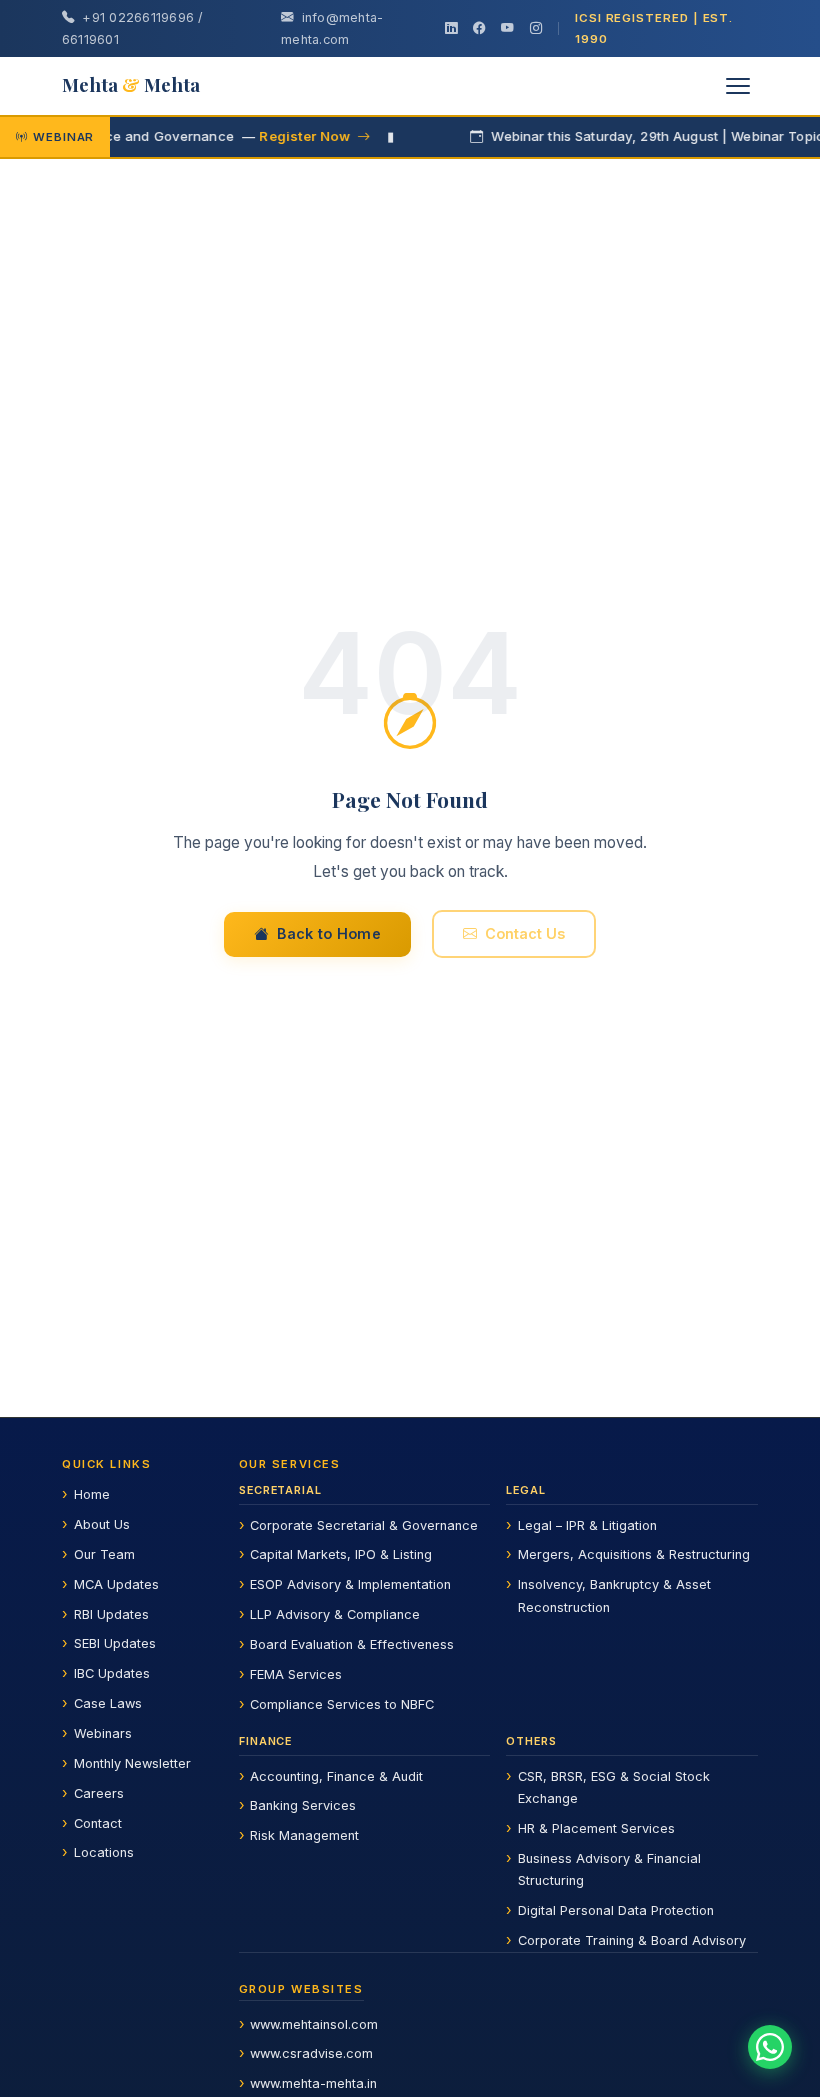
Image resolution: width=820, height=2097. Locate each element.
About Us (102, 1524)
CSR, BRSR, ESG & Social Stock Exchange (614, 1787)
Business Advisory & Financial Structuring (609, 1869)
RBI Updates (111, 1614)
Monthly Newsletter (132, 1763)
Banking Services (303, 1805)
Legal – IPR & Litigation (587, 1525)
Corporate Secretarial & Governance (364, 1525)
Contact (98, 1823)
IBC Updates (112, 1673)
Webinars (103, 1733)
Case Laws (108, 1703)
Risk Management (304, 1835)
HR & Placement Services (596, 1828)
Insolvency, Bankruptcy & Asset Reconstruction (614, 1595)
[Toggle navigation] (738, 86)
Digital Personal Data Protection (616, 1910)
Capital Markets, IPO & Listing (341, 1554)
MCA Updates (116, 1584)
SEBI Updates (115, 1643)
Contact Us (525, 933)
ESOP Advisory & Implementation (350, 1584)
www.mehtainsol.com (314, 2024)
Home (92, 1494)
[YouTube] (507, 29)
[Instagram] (536, 29)
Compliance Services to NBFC (342, 1704)
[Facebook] (479, 29)
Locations (104, 1852)
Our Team (104, 1554)
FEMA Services (296, 1674)
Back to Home (329, 933)
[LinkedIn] (451, 29)
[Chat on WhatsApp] (770, 2047)
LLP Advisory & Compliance (335, 1614)
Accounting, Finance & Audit (336, 1776)
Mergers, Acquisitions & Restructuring (634, 1554)
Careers (99, 1793)
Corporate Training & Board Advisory (632, 1940)
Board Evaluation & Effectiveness (352, 1644)
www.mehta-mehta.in (313, 2083)
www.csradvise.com (311, 2053)
